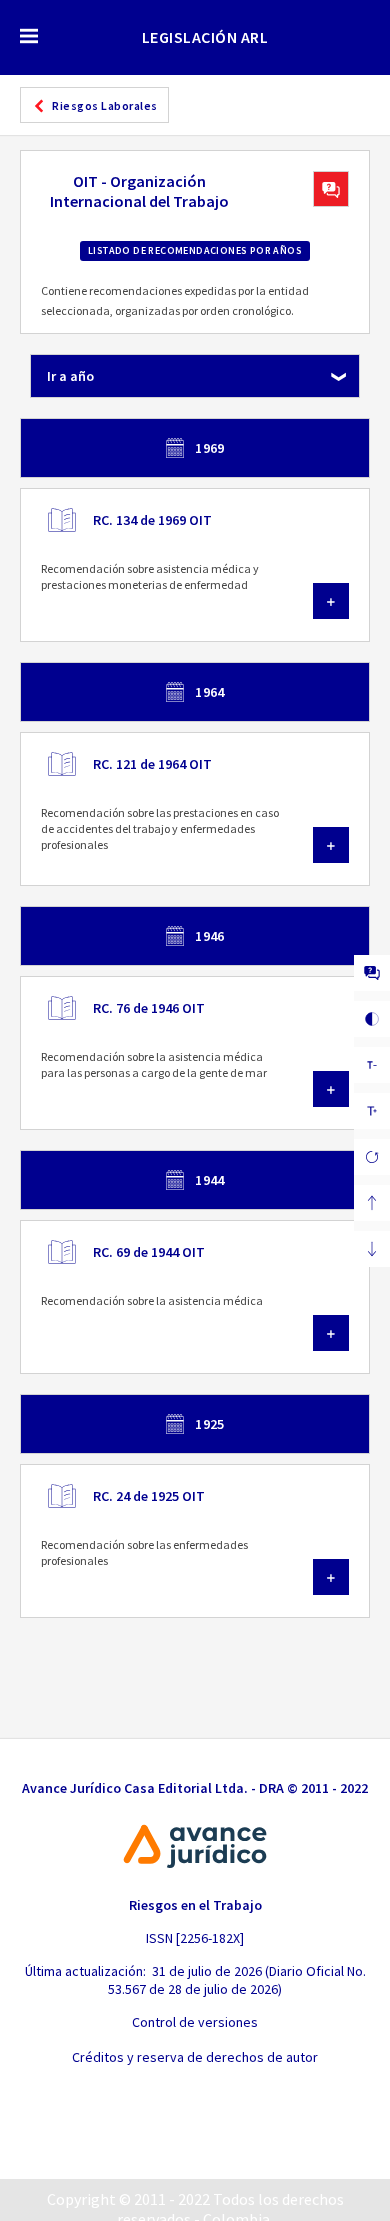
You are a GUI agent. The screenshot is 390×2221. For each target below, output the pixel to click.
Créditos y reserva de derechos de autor (195, 2057)
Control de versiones (195, 2022)
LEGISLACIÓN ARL (205, 37)
